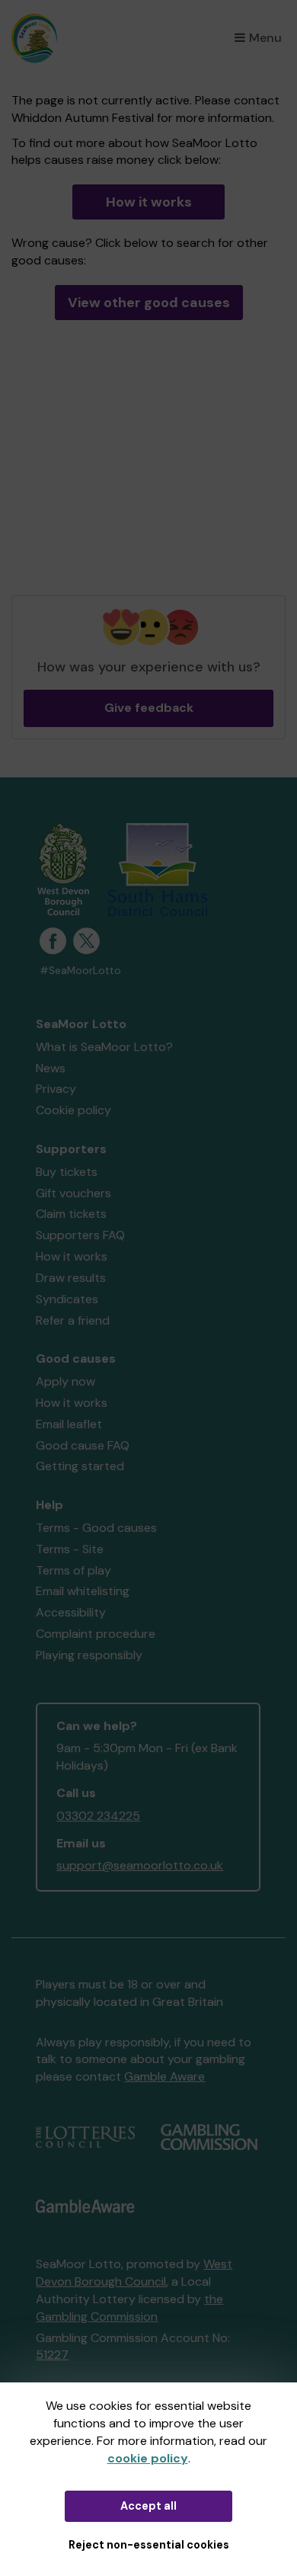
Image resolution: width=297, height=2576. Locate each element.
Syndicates (67, 1299)
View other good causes (149, 303)
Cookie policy (73, 1110)
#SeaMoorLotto (80, 971)
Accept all (148, 2506)
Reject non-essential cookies (149, 2545)
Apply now (65, 1381)
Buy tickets (67, 1172)
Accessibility (71, 1612)
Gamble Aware (164, 2076)
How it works (149, 202)
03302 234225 (98, 1816)
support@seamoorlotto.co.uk (140, 1865)
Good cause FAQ (83, 1445)
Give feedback (149, 708)
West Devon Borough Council (134, 2273)
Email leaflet (69, 1424)
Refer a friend (73, 1320)
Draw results (71, 1278)
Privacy (56, 1089)
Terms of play (73, 1570)
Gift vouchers (73, 1193)
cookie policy (148, 2458)
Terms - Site (70, 1549)
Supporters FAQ (80, 1235)
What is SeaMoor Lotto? (104, 1047)
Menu (265, 38)
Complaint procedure (96, 1634)
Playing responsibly (89, 1655)
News (51, 1068)
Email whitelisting (83, 1591)
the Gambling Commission (129, 2308)
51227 (52, 2355)
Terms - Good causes (96, 1528)
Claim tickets (71, 1214)
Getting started (80, 1466)
